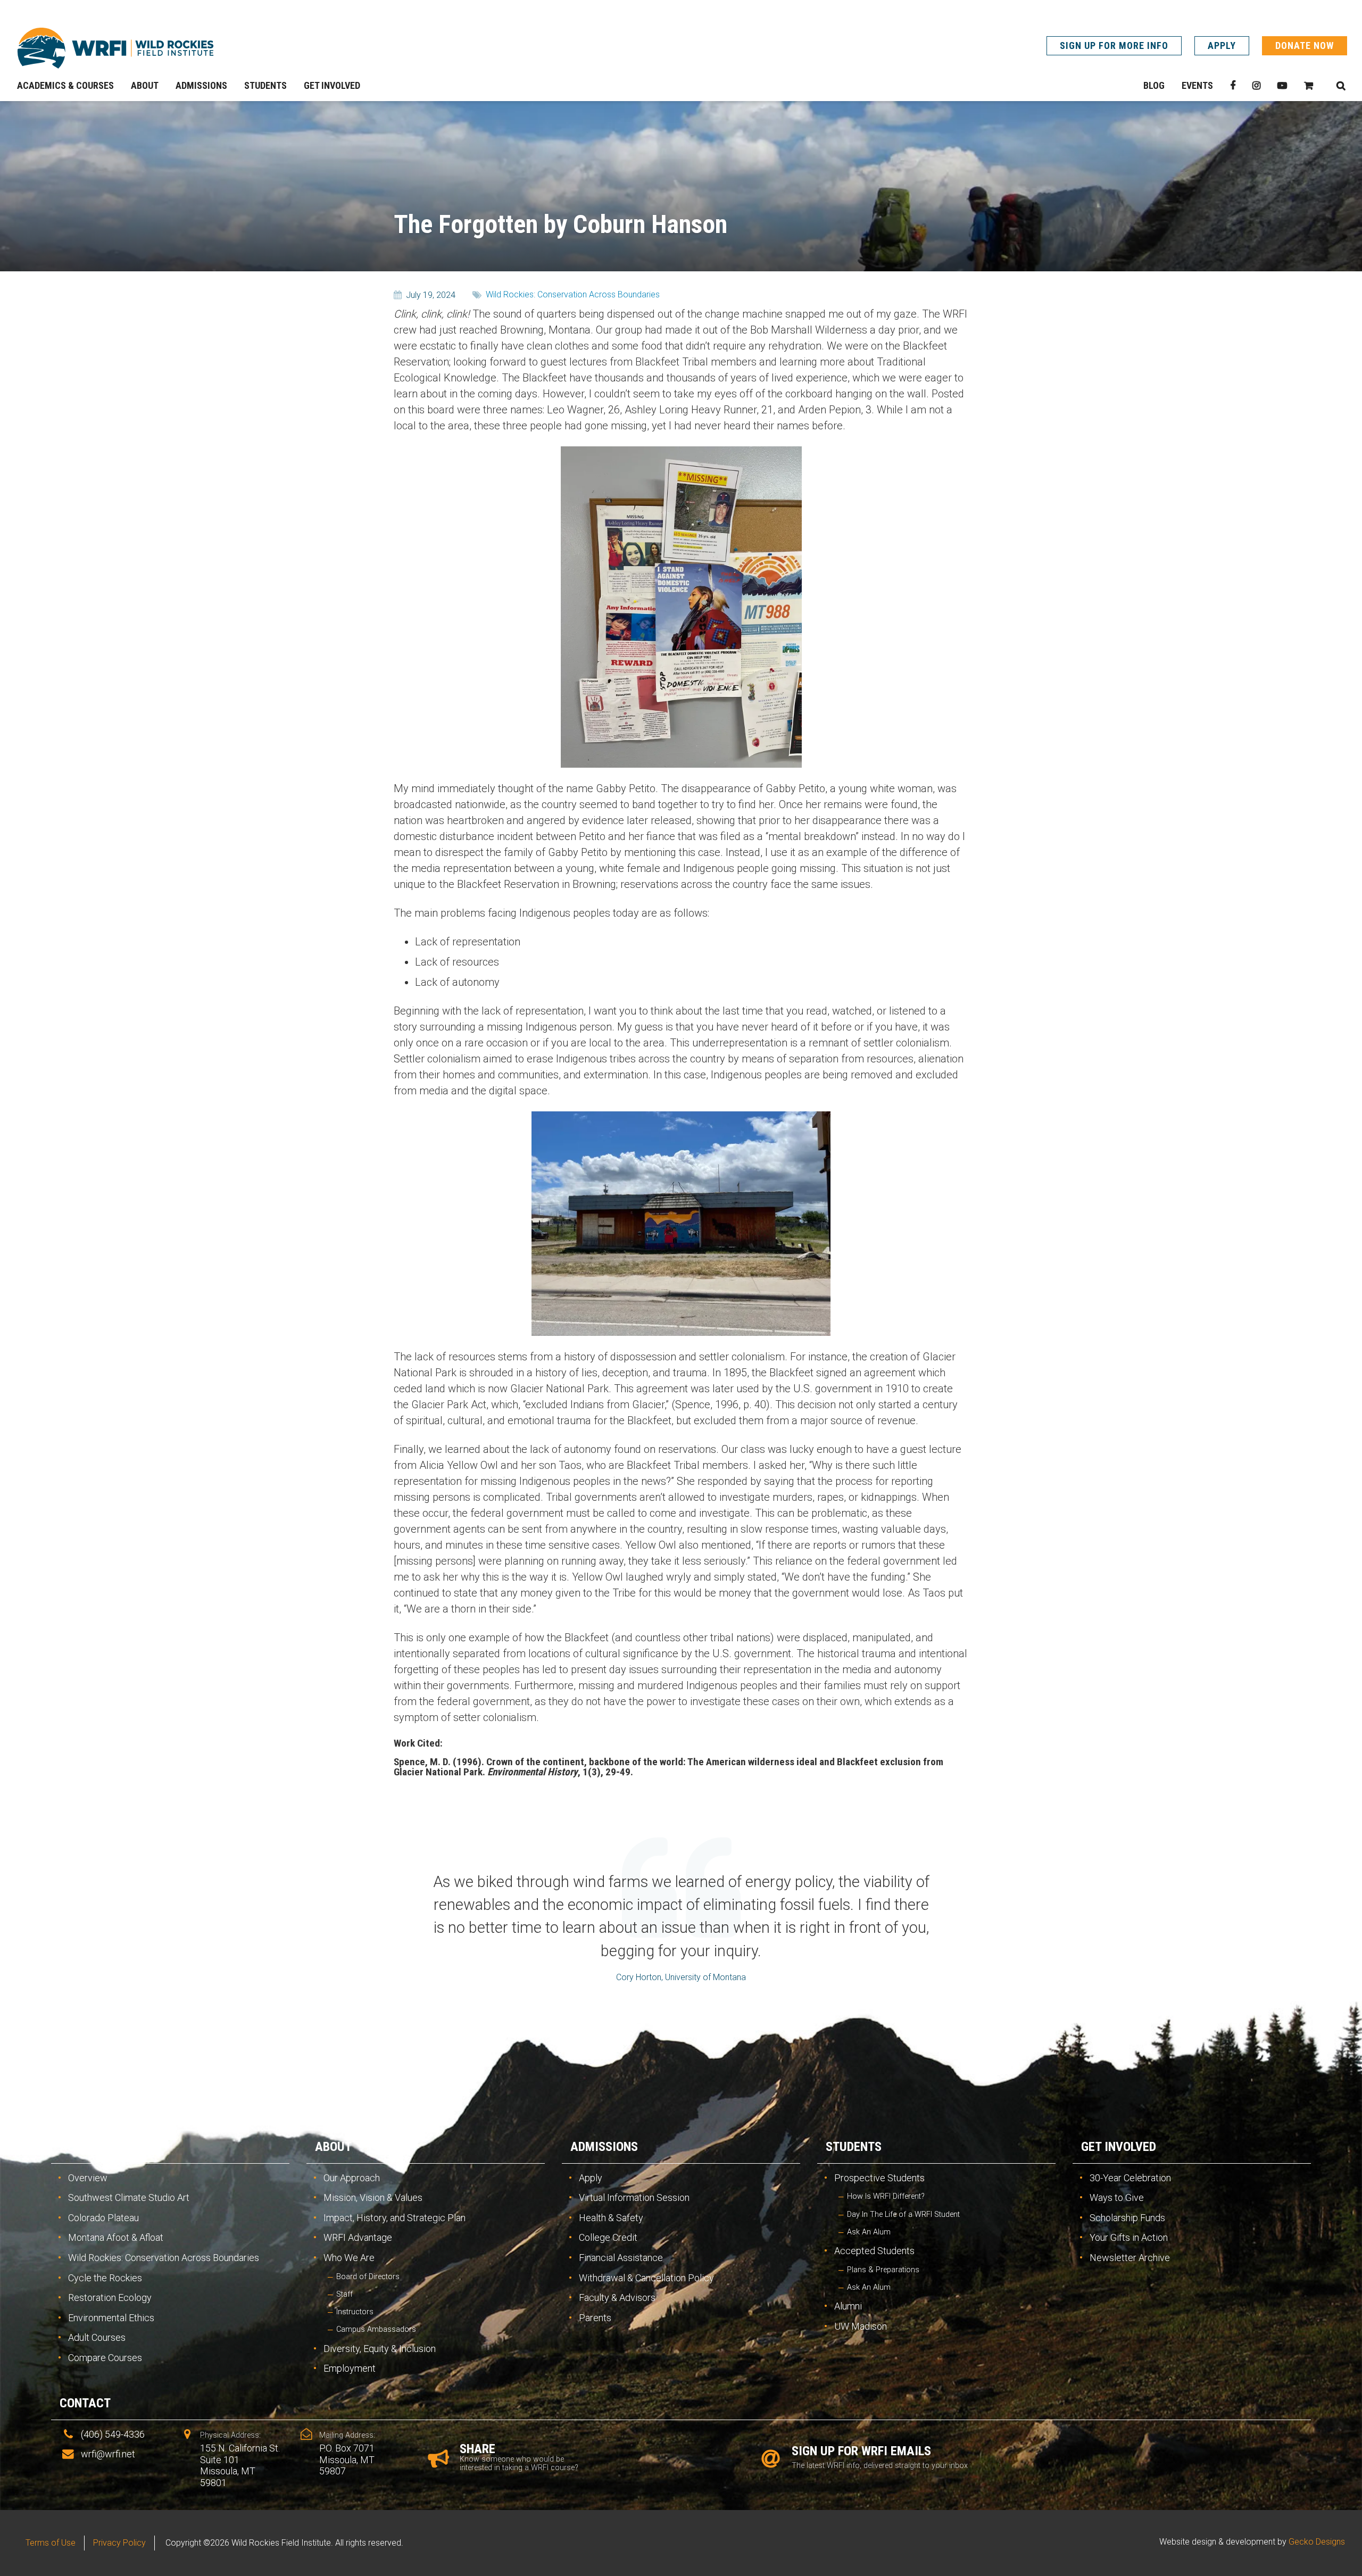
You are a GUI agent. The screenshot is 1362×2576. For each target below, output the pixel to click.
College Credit (608, 2237)
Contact (85, 2403)
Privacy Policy (119, 2543)
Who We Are (349, 2258)
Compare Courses (105, 2358)
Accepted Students (874, 2251)
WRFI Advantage (358, 2237)
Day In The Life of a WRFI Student (903, 2214)
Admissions (604, 2147)
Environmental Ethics (111, 2318)
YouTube (1282, 86)
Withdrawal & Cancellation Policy (646, 2278)
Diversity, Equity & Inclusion (380, 2349)
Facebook (1233, 86)
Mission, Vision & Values (373, 2197)
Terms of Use (51, 2543)
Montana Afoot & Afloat (116, 2237)
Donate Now (1305, 45)
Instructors (355, 2312)
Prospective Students (879, 2178)
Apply (1222, 45)
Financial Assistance (621, 2258)
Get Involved (1119, 2147)
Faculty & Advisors (617, 2297)
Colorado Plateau (103, 2218)
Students (854, 2147)
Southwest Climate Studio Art (129, 2197)
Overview (88, 2178)
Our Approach (352, 2178)
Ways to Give (1117, 2197)
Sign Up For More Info (1114, 45)
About (333, 2147)
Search (1341, 86)
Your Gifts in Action (1129, 2237)
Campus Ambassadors (376, 2329)
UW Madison (861, 2326)
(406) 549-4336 (113, 2434)
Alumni (848, 2306)
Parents (595, 2318)
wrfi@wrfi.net (108, 2454)
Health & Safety (611, 2218)
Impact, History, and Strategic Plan (395, 2218)
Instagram (1256, 86)
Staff (344, 2294)
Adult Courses (97, 2337)
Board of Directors (368, 2277)
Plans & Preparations (883, 2270)
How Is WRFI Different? (886, 2196)
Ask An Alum (869, 2232)
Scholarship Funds (1127, 2218)
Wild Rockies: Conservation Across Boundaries (573, 294)
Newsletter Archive (1130, 2258)
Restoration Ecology (110, 2297)
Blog (1154, 85)
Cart (1309, 86)
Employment (350, 2368)
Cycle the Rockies (105, 2278)
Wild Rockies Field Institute (115, 48)
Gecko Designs (1317, 2542)
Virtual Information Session (634, 2197)
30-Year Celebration (1130, 2178)
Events (1197, 85)
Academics (92, 2147)
